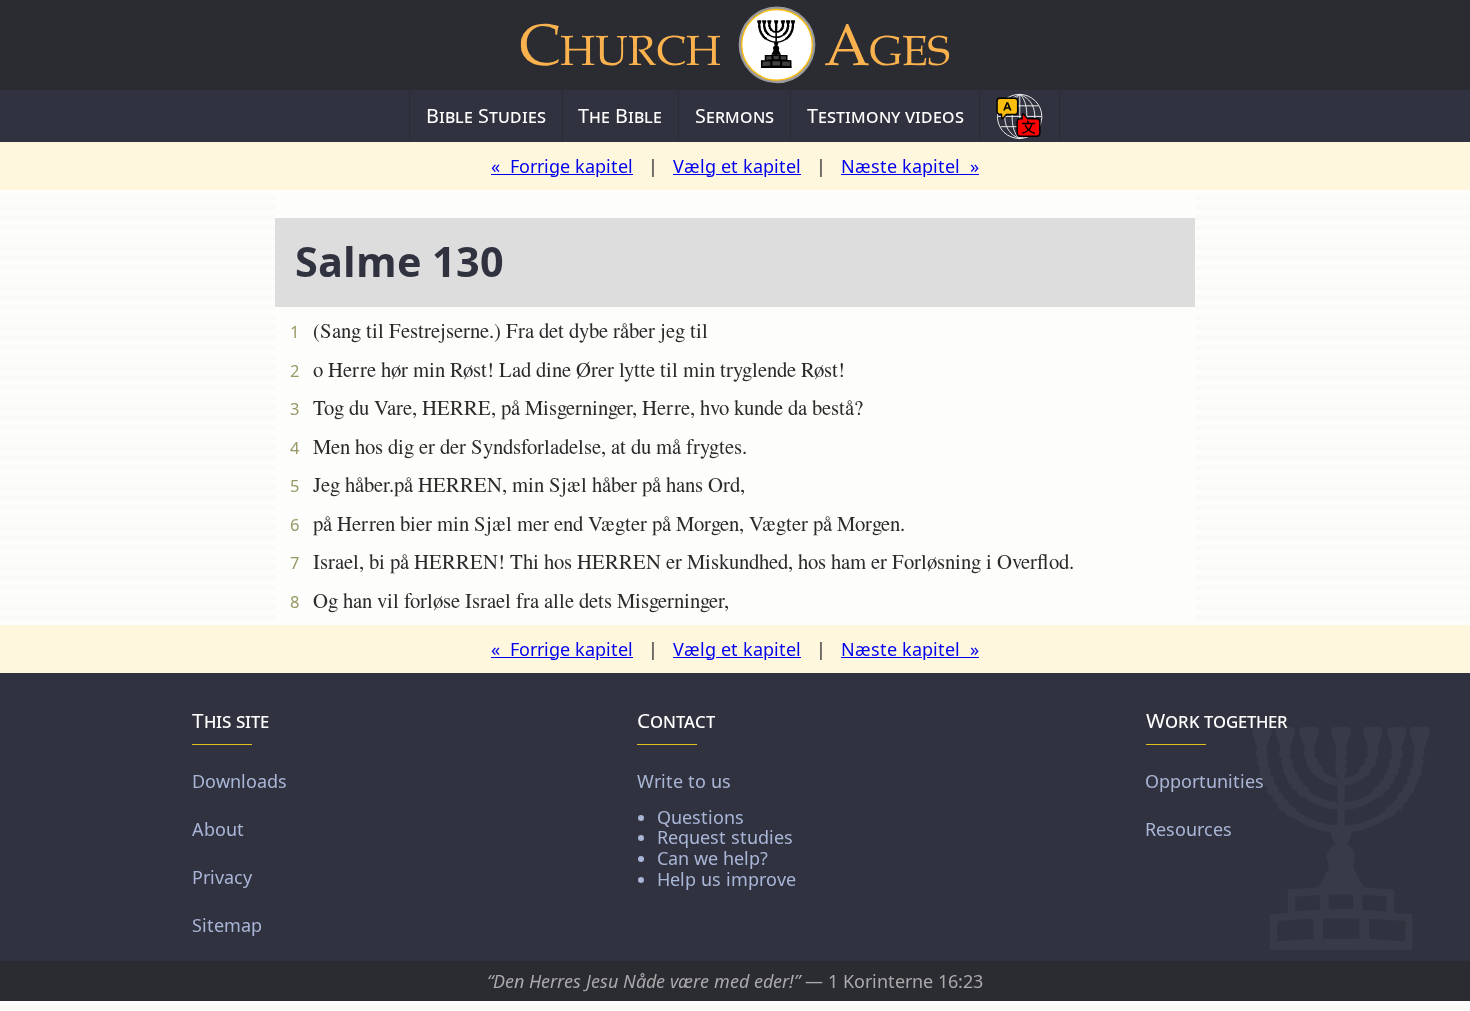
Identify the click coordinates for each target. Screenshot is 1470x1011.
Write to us (716, 828)
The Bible (620, 115)
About (218, 828)
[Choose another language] (1019, 116)
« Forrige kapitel (562, 166)
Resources (1188, 828)
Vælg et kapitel (737, 166)
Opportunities (1204, 780)
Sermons (734, 115)
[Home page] (735, 45)
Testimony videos (885, 115)
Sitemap (227, 924)
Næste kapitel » (910, 166)
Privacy (222, 876)
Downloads (239, 780)
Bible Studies (486, 115)
